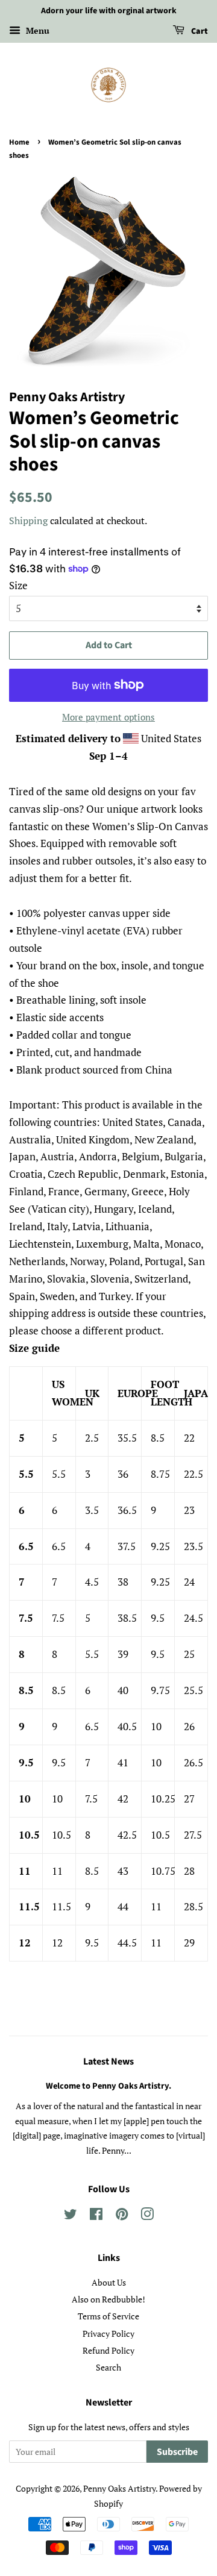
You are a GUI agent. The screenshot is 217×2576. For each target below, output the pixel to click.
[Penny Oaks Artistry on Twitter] (71, 2216)
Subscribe (177, 2452)
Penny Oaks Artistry (119, 2488)
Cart (199, 31)
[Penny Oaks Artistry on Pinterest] (122, 2216)
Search (108, 2367)
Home (19, 142)
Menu (36, 30)
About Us (109, 2282)
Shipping (28, 521)
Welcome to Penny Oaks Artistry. (108, 2086)
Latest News (108, 2062)
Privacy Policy (108, 2334)
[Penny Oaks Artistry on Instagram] (147, 2216)
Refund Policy (108, 2350)
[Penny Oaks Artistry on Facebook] (96, 2216)
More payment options (108, 717)
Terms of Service (108, 2316)
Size (18, 585)
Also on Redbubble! (108, 2299)
